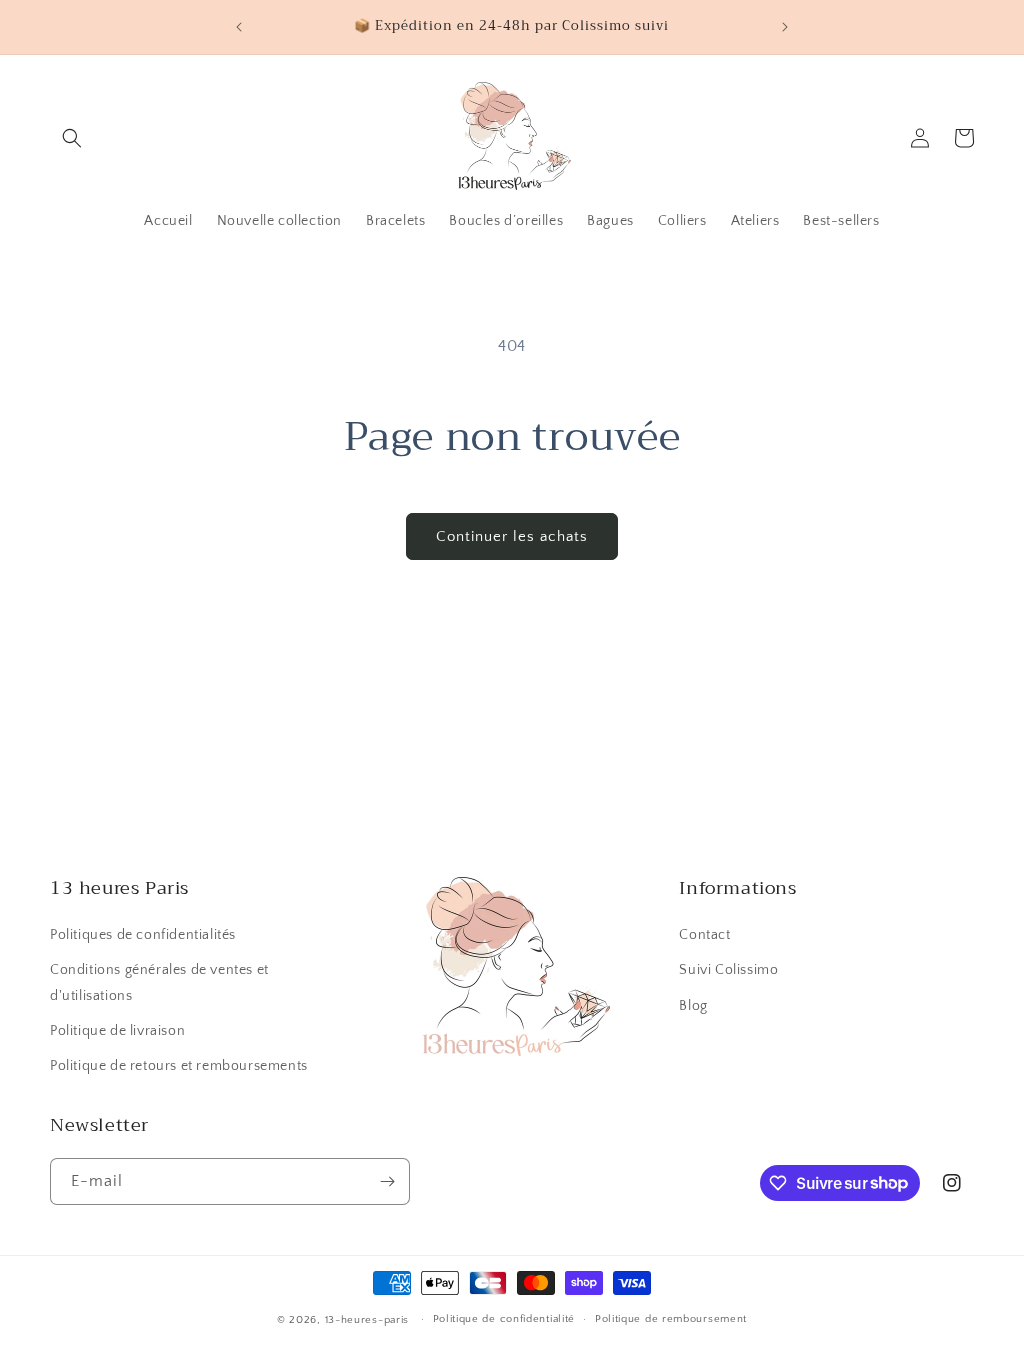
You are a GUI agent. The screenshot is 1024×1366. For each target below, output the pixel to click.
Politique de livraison (117, 1031)
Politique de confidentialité (504, 1319)
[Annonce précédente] (239, 27)
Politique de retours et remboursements (179, 1066)
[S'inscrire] (387, 1181)
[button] (72, 138)
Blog (693, 1006)
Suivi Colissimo (728, 970)
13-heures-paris (367, 1320)
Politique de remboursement (671, 1319)
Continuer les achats (512, 536)
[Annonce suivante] (785, 27)
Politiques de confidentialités (143, 935)
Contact (704, 935)
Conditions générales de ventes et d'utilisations (159, 982)
